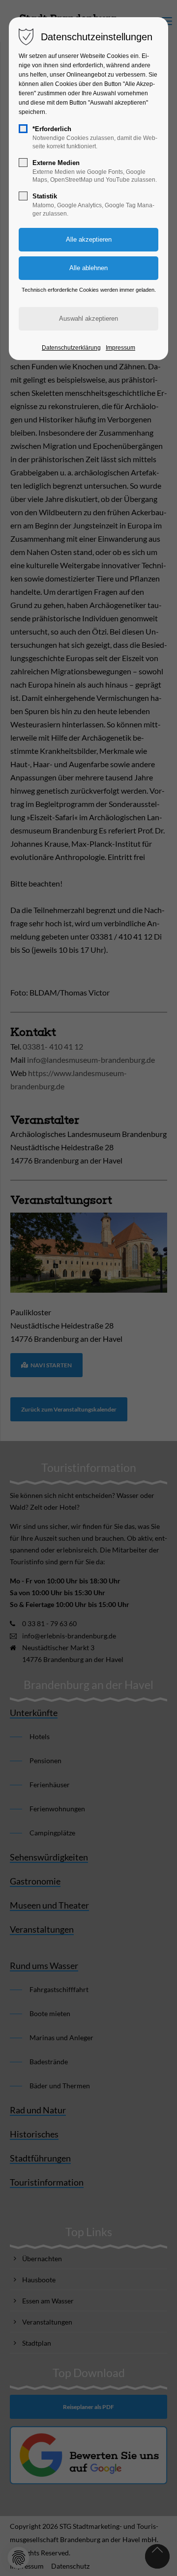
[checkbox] (23, 129)
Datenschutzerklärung (71, 348)
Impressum (120, 348)
